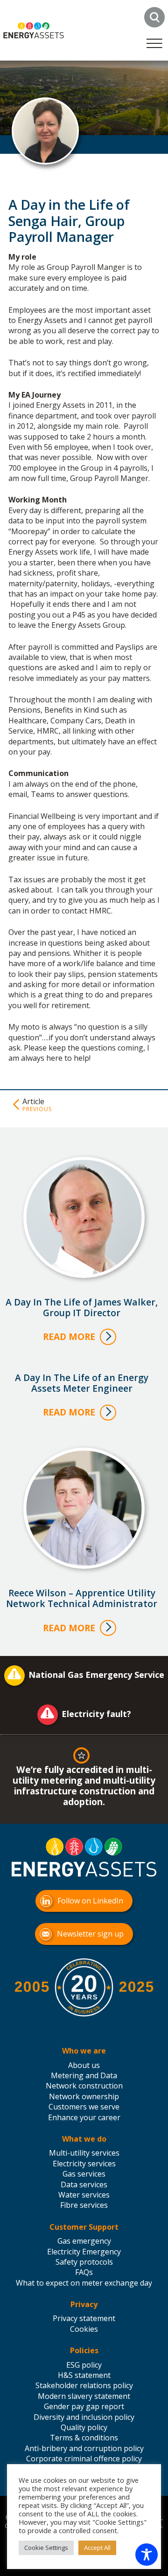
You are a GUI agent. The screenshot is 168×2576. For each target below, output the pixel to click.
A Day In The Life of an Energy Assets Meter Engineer (82, 1383)
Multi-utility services (84, 2153)
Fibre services (84, 2205)
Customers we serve (84, 2107)
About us (84, 2065)
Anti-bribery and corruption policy (84, 2448)
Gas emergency (84, 2241)
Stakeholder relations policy (84, 2385)
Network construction (84, 2086)
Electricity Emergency (84, 2252)
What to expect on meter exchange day (84, 2283)
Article (33, 1101)
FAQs (84, 2272)
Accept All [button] (97, 2548)
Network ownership (84, 2096)
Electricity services (84, 2164)
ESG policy (84, 2365)
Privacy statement (84, 2318)
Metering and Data (84, 2075)
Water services (84, 2195)
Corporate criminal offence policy (84, 2459)
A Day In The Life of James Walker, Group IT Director (82, 1307)
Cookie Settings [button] (46, 2548)
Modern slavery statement (84, 2396)
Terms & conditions (84, 2438)
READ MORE (69, 1336)
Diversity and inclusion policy (84, 2417)
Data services (84, 2184)
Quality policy (84, 2427)
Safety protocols (84, 2262)
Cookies (84, 2329)
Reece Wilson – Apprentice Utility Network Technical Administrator (82, 1598)
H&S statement (84, 2375)
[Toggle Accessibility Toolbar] (147, 2555)
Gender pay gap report (84, 2406)
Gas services (84, 2174)
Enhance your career (84, 2117)
